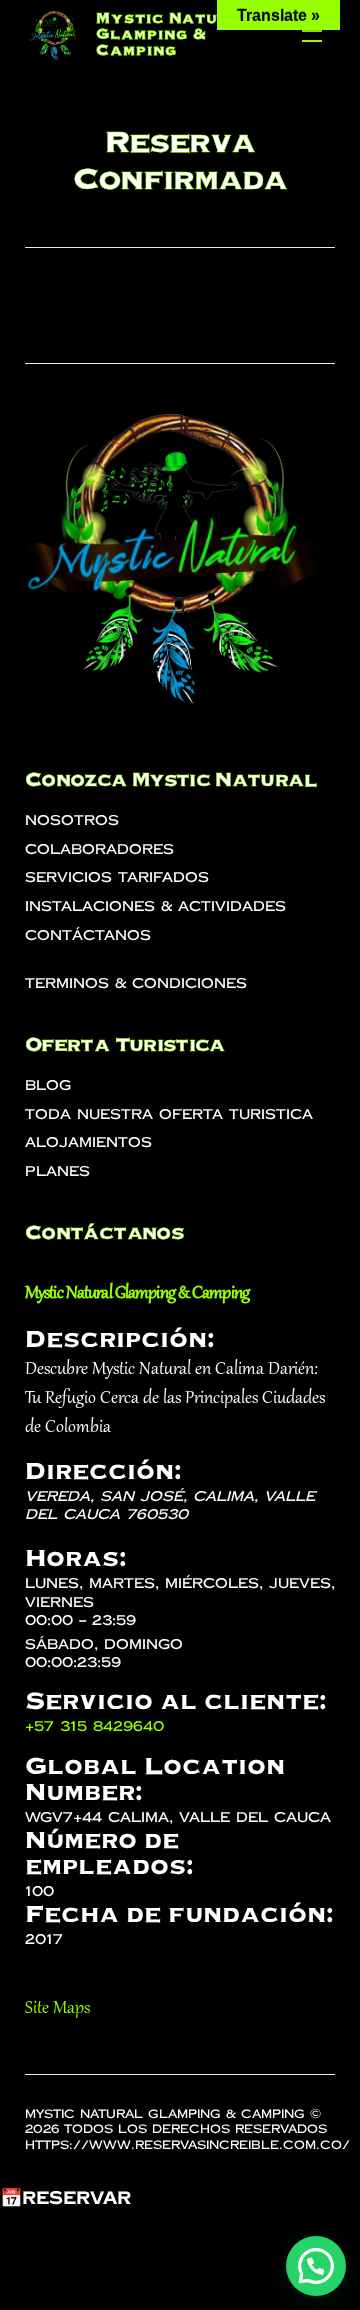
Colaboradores (99, 849)
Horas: (75, 1558)
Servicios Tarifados (117, 877)
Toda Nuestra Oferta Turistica (169, 1114)
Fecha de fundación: (179, 1914)
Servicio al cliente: (175, 1701)
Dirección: (103, 1471)
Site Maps (57, 2009)
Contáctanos (88, 935)
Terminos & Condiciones (136, 983)
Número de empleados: (109, 1853)
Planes (57, 1171)
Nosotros (72, 820)
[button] (316, 2266)
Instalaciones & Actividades (155, 906)
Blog (48, 1085)
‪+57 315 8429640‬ (94, 1726)
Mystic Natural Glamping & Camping (174, 34)
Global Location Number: (155, 1779)
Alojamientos (88, 1142)
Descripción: (119, 1339)
